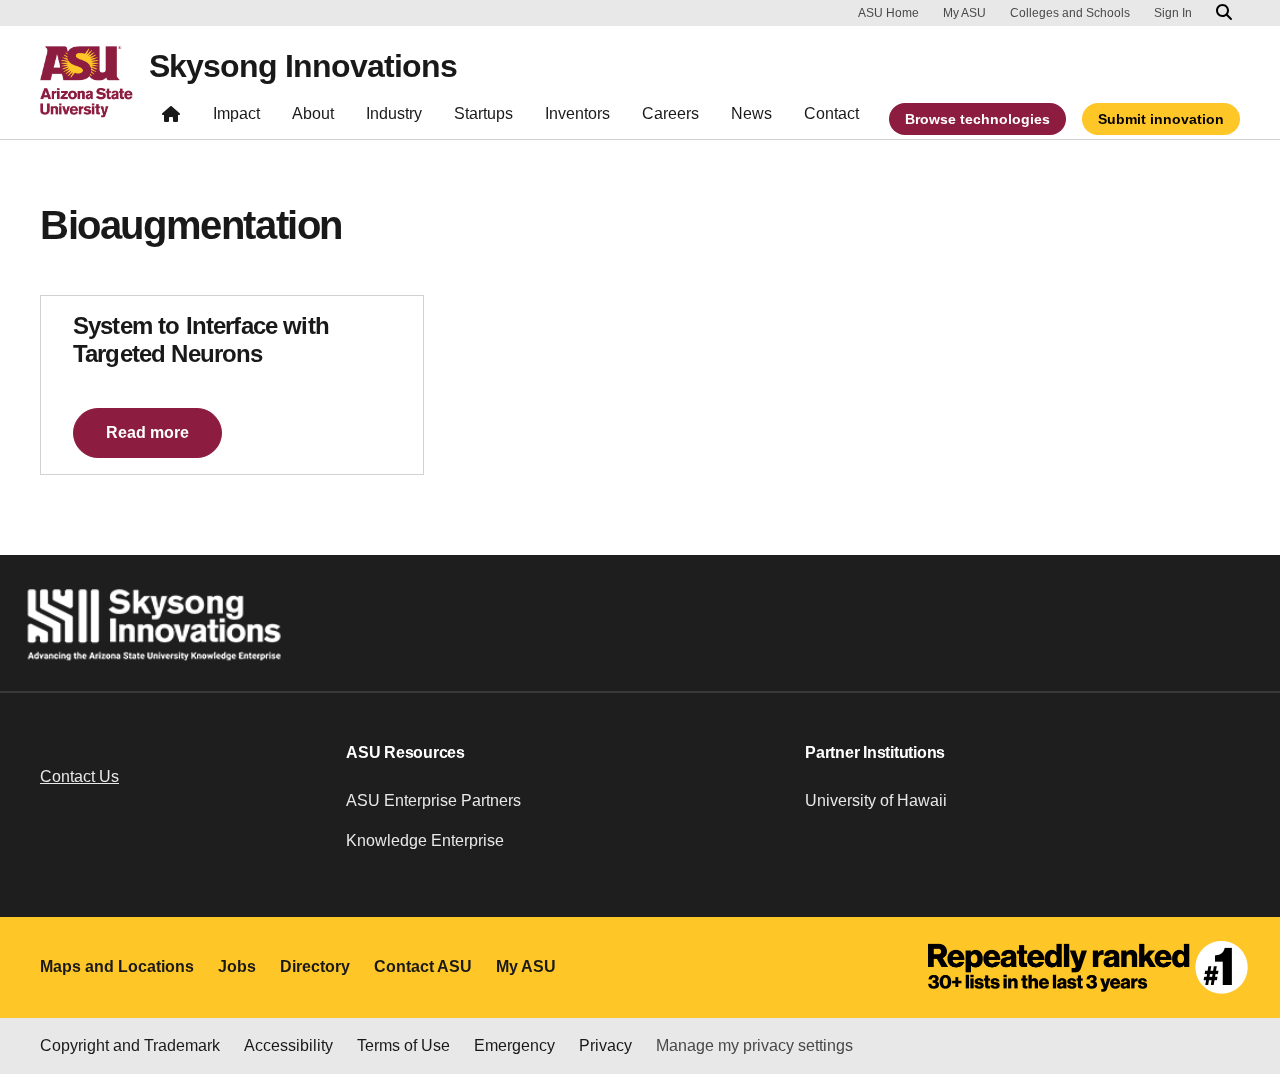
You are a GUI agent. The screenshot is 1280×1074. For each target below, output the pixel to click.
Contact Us (79, 776)
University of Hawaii (876, 800)
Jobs (237, 966)
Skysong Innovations (303, 66)
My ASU (964, 13)
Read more (147, 432)
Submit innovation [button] (1161, 119)
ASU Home (888, 13)
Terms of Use (403, 1045)
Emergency (514, 1045)
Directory (315, 966)
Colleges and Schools (1070, 13)
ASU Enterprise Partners (433, 800)
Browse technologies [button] (977, 119)
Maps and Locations (117, 966)
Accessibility (288, 1045)
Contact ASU (423, 966)
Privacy (605, 1045)
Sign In (1173, 13)
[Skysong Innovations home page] (171, 118)
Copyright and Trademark (130, 1045)
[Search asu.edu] (1224, 13)
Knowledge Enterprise (425, 840)
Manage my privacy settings (754, 1045)
